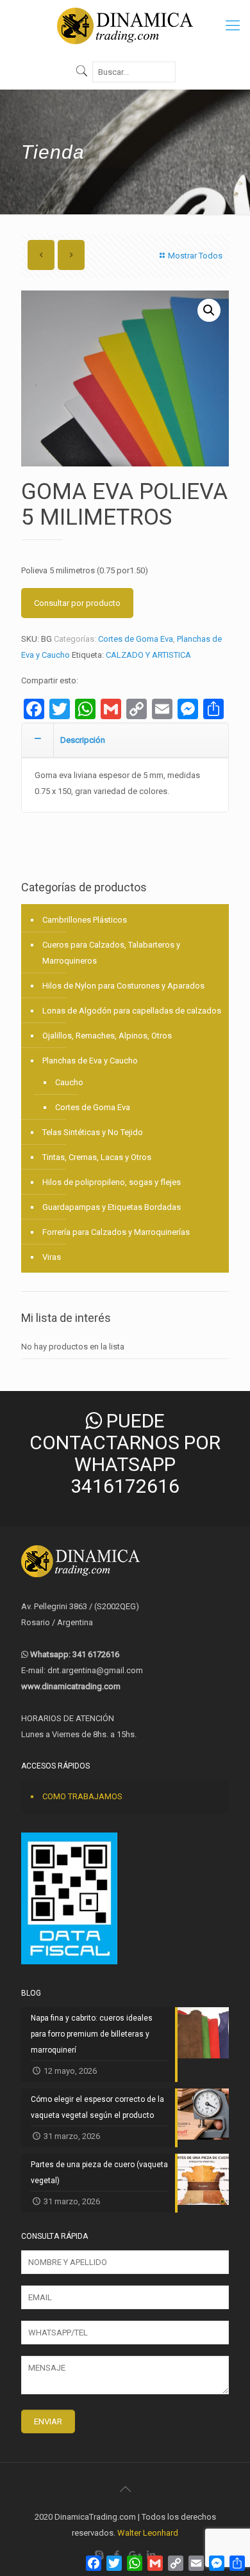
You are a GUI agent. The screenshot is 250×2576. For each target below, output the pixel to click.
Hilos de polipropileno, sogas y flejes (112, 1182)
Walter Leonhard (148, 2533)
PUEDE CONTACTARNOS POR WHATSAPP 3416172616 (125, 1453)
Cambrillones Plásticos (85, 920)
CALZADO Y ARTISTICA (148, 655)
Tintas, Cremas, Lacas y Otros (97, 1157)
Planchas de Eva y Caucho (90, 1061)
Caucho (69, 1082)
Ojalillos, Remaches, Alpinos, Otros (107, 1036)
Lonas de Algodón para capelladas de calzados (132, 1011)
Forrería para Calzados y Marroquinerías (116, 1232)
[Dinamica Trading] (125, 26)
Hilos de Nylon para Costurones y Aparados (123, 986)
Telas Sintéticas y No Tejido (93, 1132)
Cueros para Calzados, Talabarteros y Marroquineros (111, 953)
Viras (52, 1257)
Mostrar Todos (195, 256)
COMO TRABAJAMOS (82, 1796)
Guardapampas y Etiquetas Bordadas (112, 1207)
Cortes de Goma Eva (136, 639)
